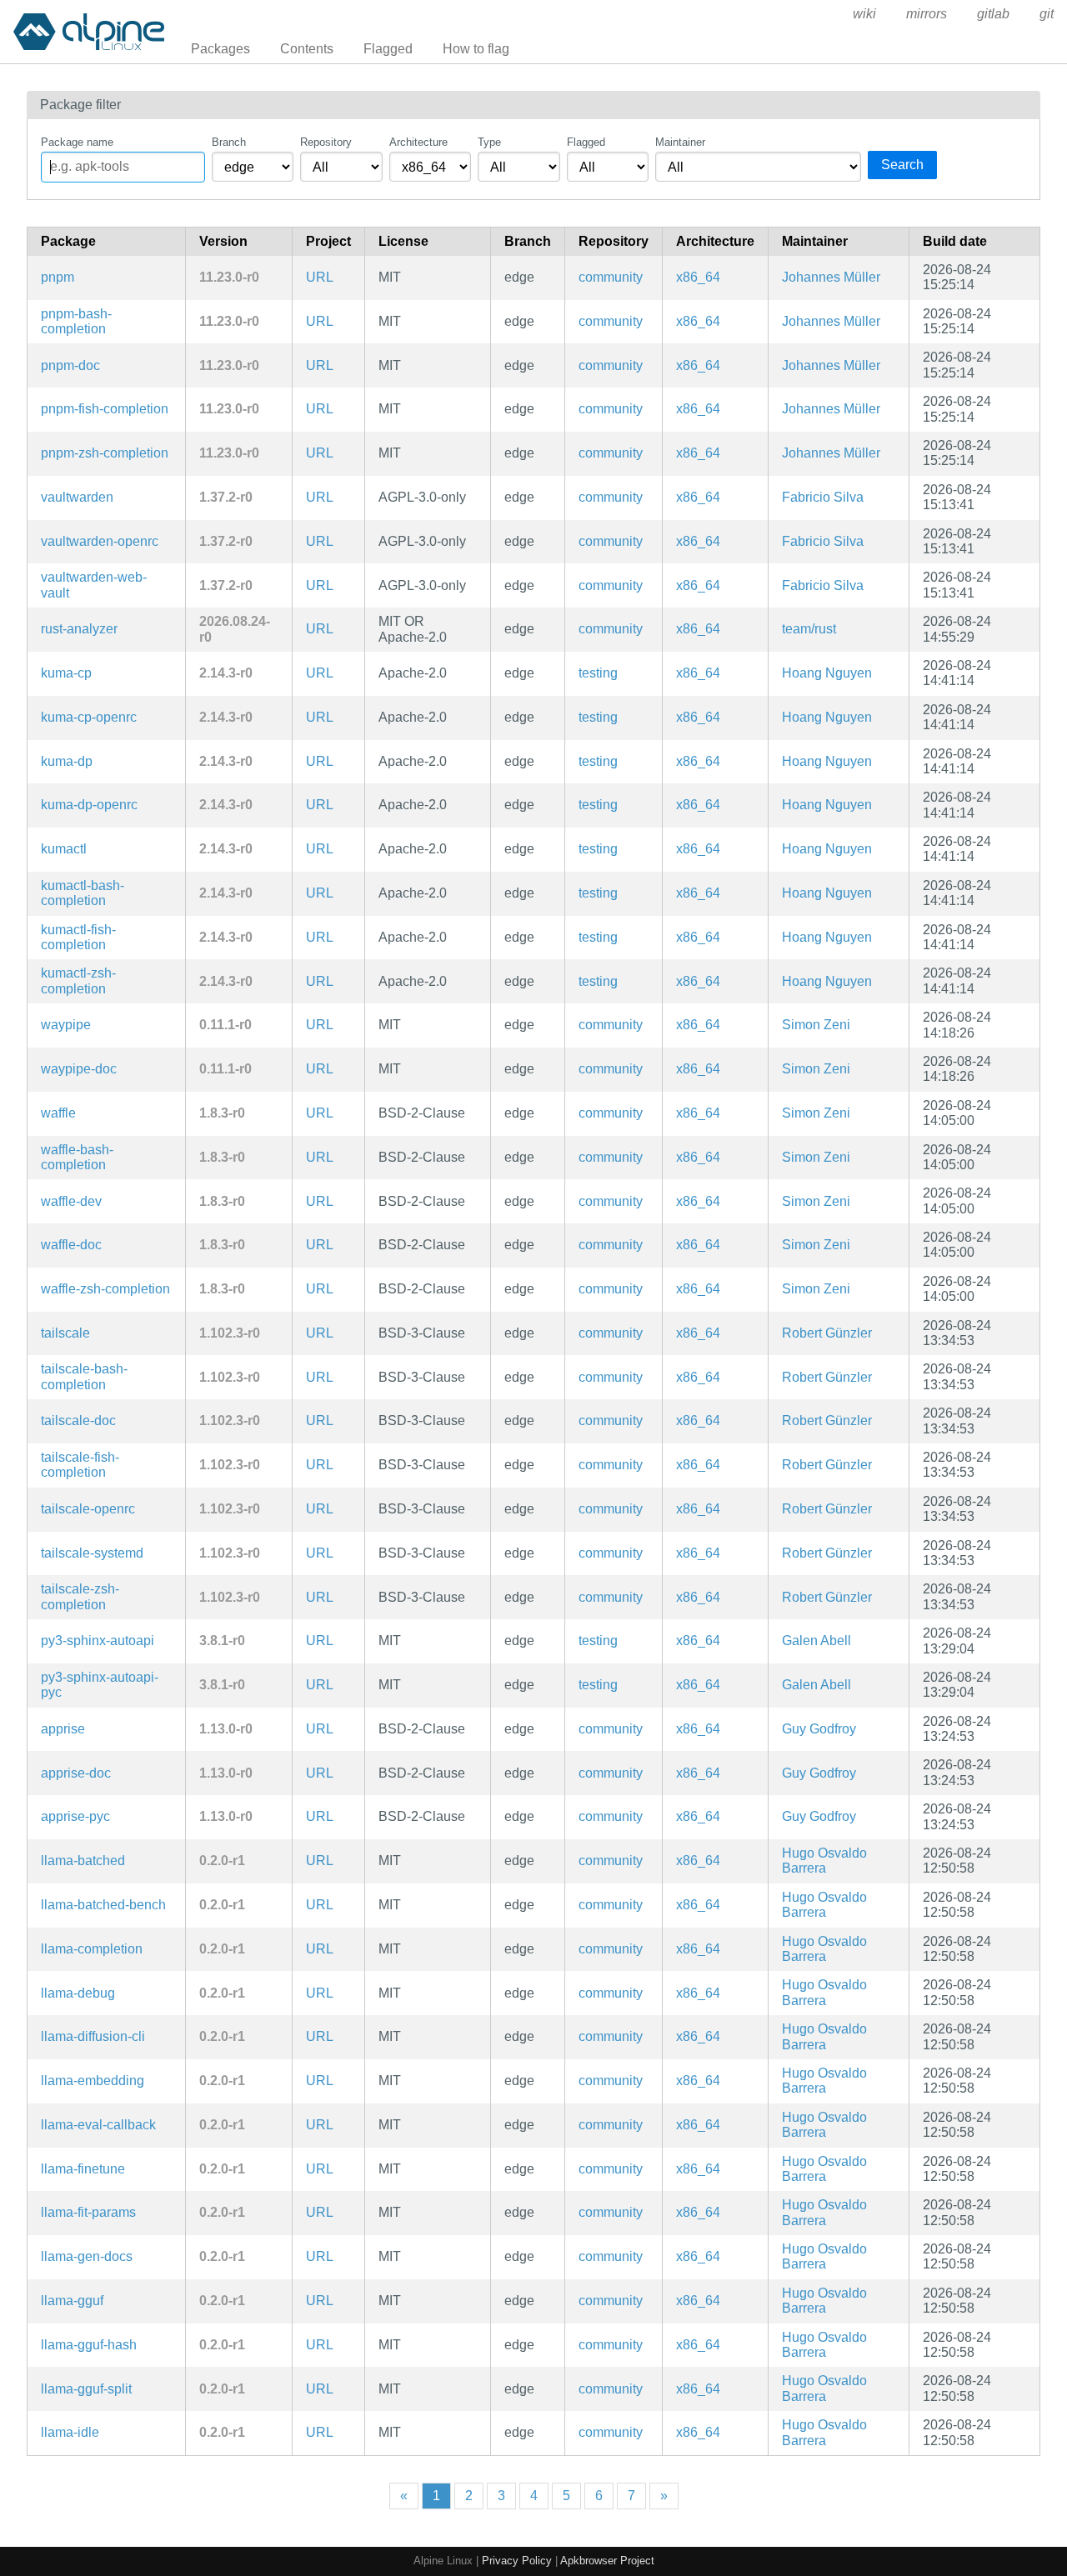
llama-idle (70, 2432)
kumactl (64, 849)
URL (320, 277)
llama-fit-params (88, 2212)
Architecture (418, 142)
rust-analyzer (79, 629)
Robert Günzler (827, 1333)
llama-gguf (72, 2301)
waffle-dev (71, 1201)
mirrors (927, 14)
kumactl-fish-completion (78, 937)
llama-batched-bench (103, 1905)
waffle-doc (71, 1245)
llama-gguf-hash (89, 2345)
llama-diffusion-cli (93, 2036)
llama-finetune (83, 2169)
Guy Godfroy (819, 1729)
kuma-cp (66, 673)
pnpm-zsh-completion (105, 453)
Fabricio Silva (823, 497)
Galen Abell (817, 1641)
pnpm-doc (70, 365)
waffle (58, 1113)
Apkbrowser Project (607, 2561)
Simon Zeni (816, 1025)
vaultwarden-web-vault (94, 585)
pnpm (58, 277)
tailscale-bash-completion (84, 1376)
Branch (229, 142)
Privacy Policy (517, 2561)
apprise (63, 1729)
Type (489, 142)
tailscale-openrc (88, 1509)
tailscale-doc (78, 1421)
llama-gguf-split (86, 2389)
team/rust (809, 629)
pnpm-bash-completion (76, 321)
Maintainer (680, 142)
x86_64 (698, 277)
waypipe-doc (79, 1069)
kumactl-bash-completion (83, 893)
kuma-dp (67, 761)
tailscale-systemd (92, 1553)
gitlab (993, 14)
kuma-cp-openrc (89, 717)
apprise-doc (76, 1773)
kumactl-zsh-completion (78, 980)
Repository (326, 142)
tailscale (65, 1333)
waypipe (66, 1025)
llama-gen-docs (87, 2256)
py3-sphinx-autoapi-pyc (100, 1685)
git (1047, 14)
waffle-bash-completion (77, 1157)
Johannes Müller (831, 277)
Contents (307, 49)
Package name (77, 142)
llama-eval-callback (98, 2125)
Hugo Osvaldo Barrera (824, 1861)
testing (598, 673)
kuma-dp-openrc (89, 805)
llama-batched (83, 1861)
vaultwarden (77, 497)
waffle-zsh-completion (105, 1289)
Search (902, 165)
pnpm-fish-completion (105, 409)
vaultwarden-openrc (100, 541)
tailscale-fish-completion (80, 1465)
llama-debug (78, 1993)
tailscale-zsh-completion (80, 1596)
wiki (864, 14)
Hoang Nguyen (827, 673)
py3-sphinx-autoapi (98, 1641)
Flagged (388, 49)
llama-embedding (93, 2081)
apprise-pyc (75, 1816)
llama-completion (92, 1949)
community (611, 277)
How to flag (476, 49)
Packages (220, 49)
